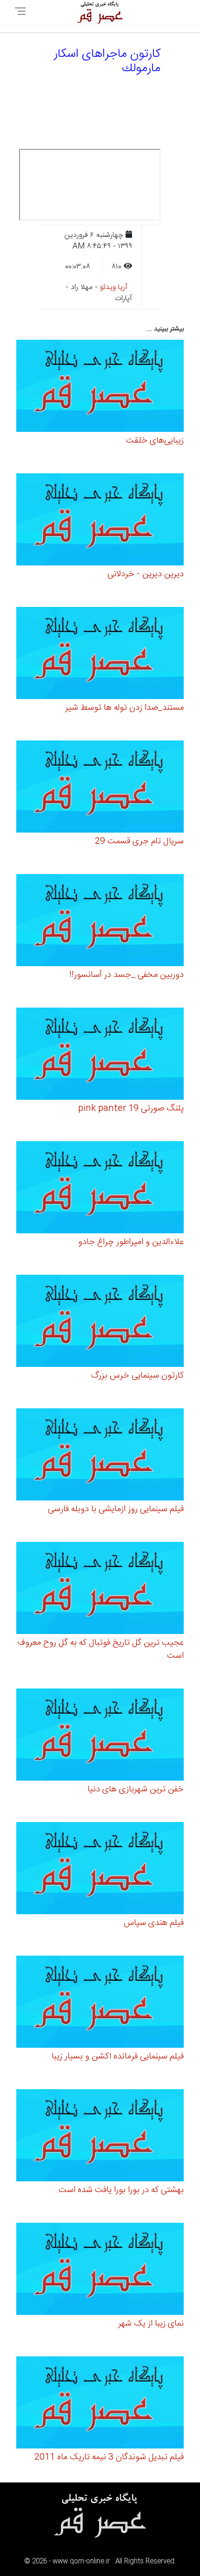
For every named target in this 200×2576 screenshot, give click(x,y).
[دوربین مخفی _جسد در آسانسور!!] (100, 922)
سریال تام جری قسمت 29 (139, 841)
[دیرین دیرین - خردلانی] (100, 521)
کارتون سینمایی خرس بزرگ (137, 1376)
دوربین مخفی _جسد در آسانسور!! (127, 975)
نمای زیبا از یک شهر (151, 2324)
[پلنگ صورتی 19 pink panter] (100, 1055)
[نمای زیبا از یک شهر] (100, 2270)
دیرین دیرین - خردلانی (146, 574)
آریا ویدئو (114, 287)
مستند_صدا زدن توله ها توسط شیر (124, 708)
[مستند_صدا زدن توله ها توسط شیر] (100, 655)
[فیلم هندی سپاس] (100, 1870)
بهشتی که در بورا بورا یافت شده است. (120, 2190)
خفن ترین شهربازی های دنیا (136, 1789)
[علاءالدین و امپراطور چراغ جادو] (100, 1189)
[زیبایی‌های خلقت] (100, 387)
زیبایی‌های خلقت (155, 441)
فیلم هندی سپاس (154, 1923)
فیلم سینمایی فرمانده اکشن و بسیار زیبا (118, 2057)
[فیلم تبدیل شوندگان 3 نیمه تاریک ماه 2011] (100, 2404)
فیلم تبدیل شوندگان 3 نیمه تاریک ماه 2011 (109, 2457)
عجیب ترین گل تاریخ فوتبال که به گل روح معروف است (101, 1649)
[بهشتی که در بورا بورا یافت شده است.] (100, 2137)
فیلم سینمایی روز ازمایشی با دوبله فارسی (116, 1509)
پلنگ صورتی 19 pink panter (131, 1109)
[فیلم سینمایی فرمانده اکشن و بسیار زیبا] (100, 2003)
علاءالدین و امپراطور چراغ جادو (131, 1242)
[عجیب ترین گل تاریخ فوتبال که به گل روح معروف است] (100, 1590)
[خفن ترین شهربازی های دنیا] (100, 1736)
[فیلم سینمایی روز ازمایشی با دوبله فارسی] (100, 1456)
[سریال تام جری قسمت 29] (100, 788)
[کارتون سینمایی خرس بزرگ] (100, 1322)
